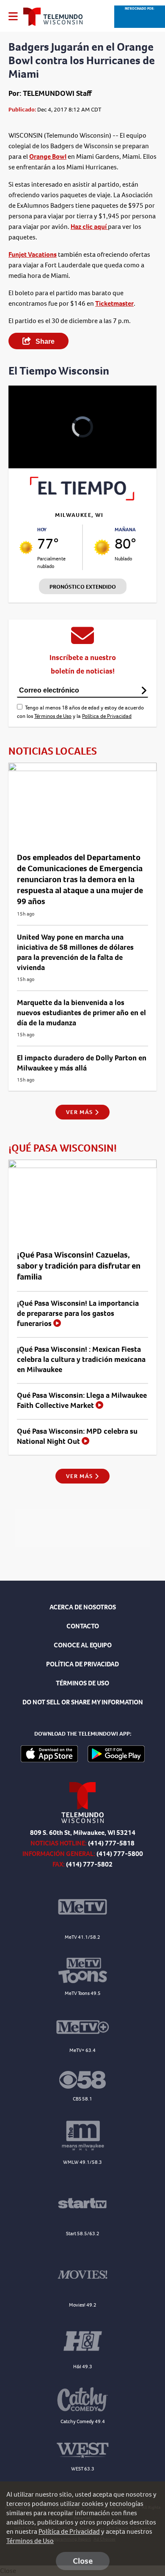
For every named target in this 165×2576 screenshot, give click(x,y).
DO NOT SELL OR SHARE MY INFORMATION (83, 1702)
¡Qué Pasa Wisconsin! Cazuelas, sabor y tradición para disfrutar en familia (79, 1266)
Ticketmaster (114, 303)
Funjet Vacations (33, 254)
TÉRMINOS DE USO (82, 1683)
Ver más (80, 1112)
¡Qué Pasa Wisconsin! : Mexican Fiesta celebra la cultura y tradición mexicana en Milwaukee (81, 1359)
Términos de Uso (53, 716)
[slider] (26, 440)
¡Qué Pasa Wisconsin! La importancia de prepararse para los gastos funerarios (78, 1313)
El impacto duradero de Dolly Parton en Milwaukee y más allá (82, 1063)
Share (44, 341)
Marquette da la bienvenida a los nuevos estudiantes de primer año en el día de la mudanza (81, 1013)
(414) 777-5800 (120, 1854)
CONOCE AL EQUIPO (83, 1645)
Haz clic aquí (89, 227)
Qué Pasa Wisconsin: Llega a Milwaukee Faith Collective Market (82, 1400)
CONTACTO (83, 1626)
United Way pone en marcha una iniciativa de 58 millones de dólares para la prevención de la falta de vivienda (75, 952)
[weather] (26, 548)
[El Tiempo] (82, 498)
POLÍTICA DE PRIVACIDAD (82, 1664)
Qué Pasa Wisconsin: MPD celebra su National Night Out (77, 1436)
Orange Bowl (48, 156)
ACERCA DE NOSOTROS (83, 1607)
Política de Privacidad (107, 716)
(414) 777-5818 (111, 1843)
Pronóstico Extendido (83, 587)
